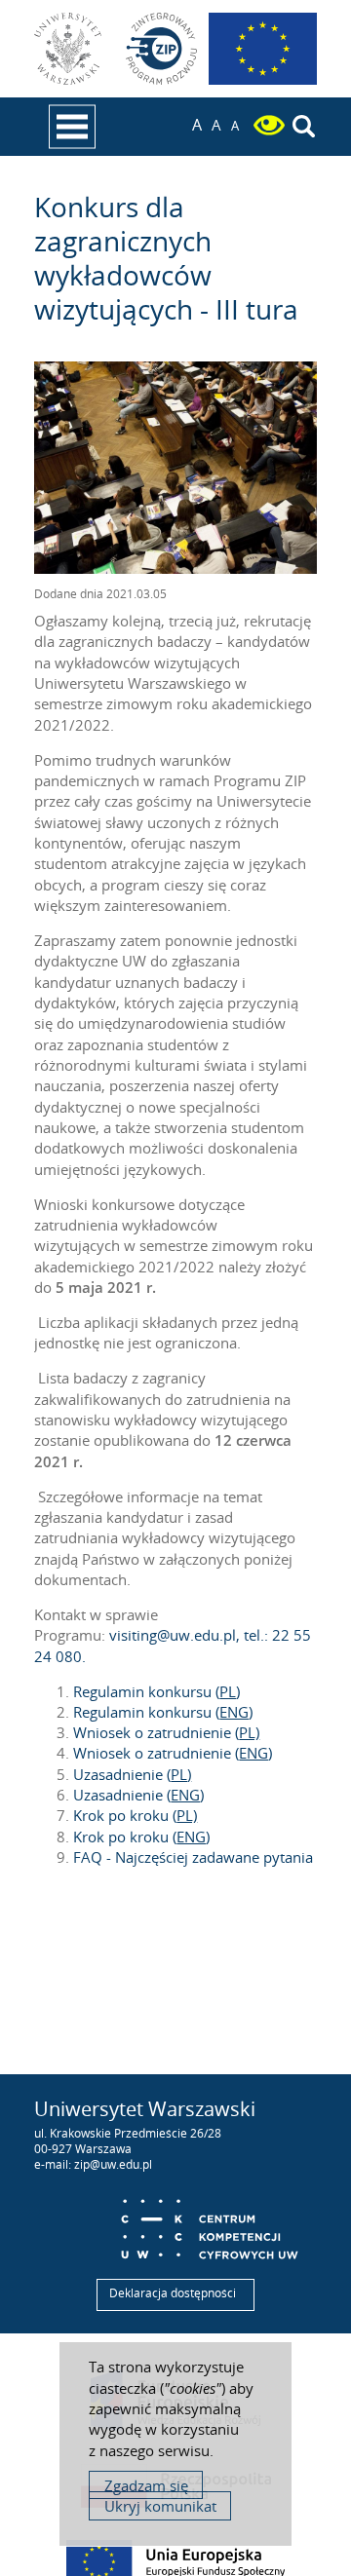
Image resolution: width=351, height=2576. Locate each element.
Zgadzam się (146, 2485)
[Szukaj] (304, 128)
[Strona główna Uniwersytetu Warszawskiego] (70, 49)
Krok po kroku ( (135, 1815)
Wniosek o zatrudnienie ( (166, 1732)
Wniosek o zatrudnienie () (173, 1753)
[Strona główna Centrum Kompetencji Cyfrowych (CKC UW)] (209, 2223)
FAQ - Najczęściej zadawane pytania (193, 1857)
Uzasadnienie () (138, 1795)
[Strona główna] (162, 49)
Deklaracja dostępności (173, 2293)
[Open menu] (72, 126)
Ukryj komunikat (160, 2506)
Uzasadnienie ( (132, 1774)
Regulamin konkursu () (156, 1691)
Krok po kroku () (141, 1837)
